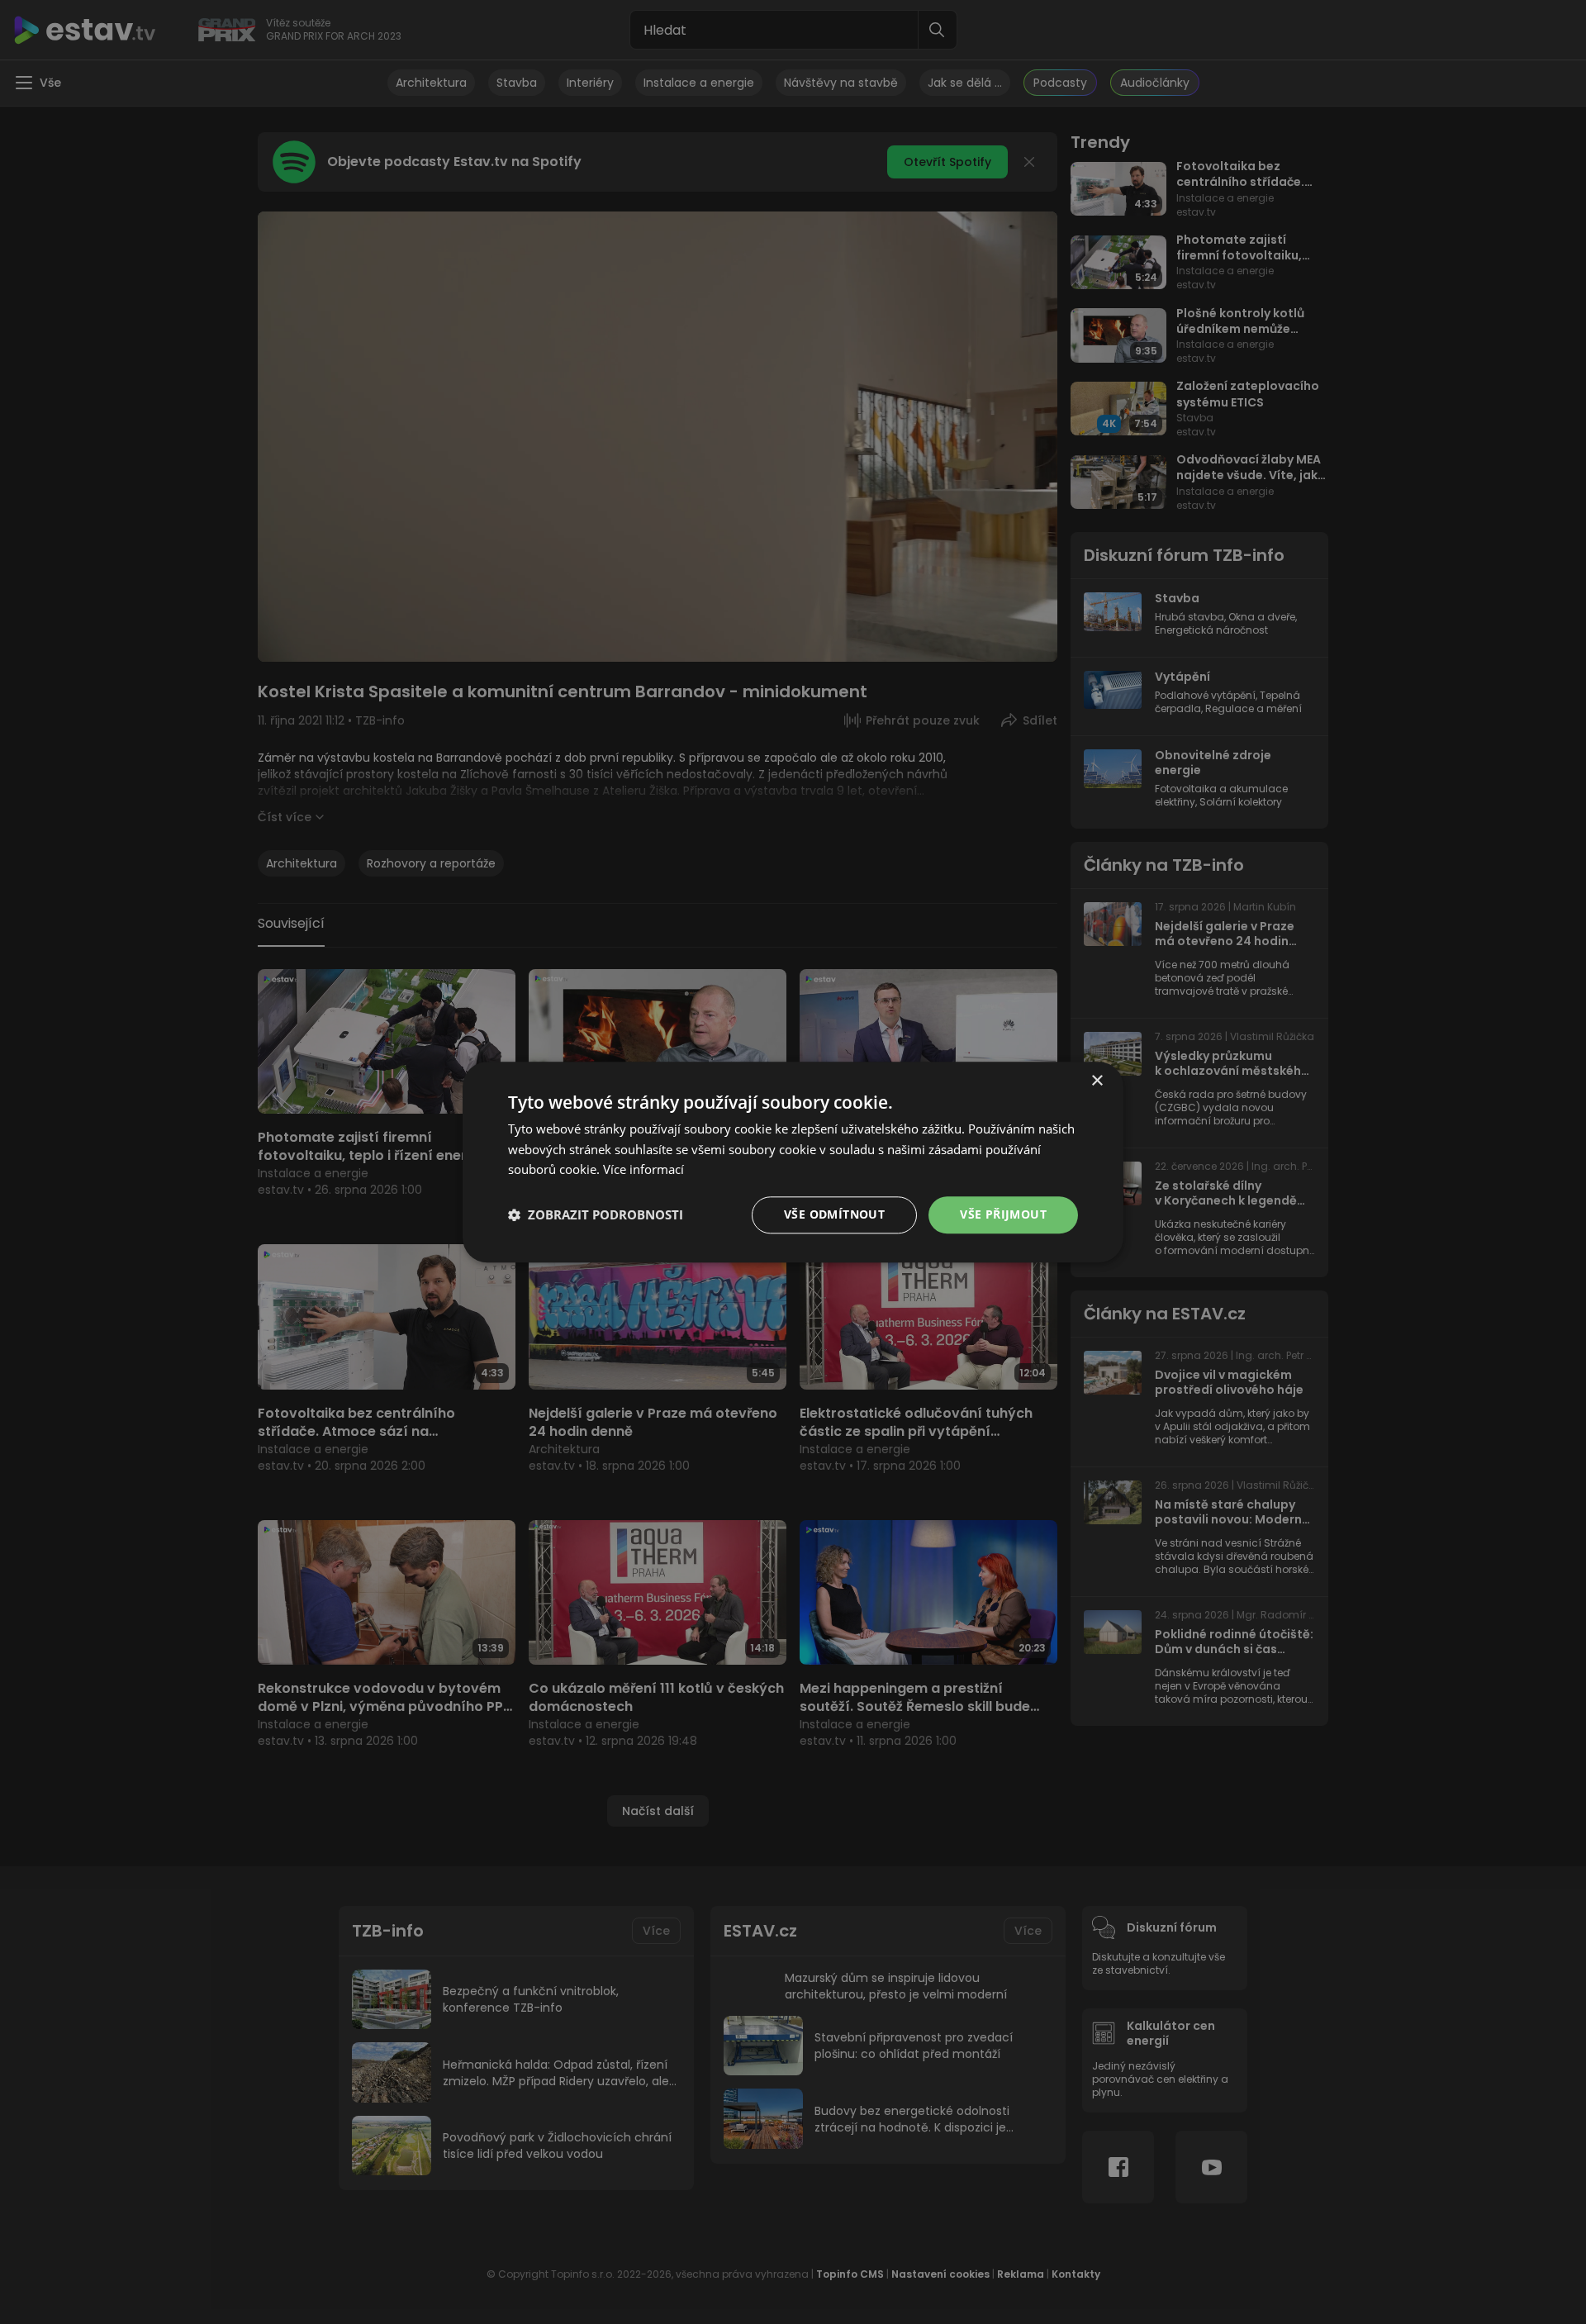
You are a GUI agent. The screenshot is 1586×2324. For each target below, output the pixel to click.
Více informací (643, 1170)
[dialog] (793, 1162)
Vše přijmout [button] (1003, 1214)
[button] (596, 1215)
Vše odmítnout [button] (834, 1214)
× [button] (1097, 1081)
